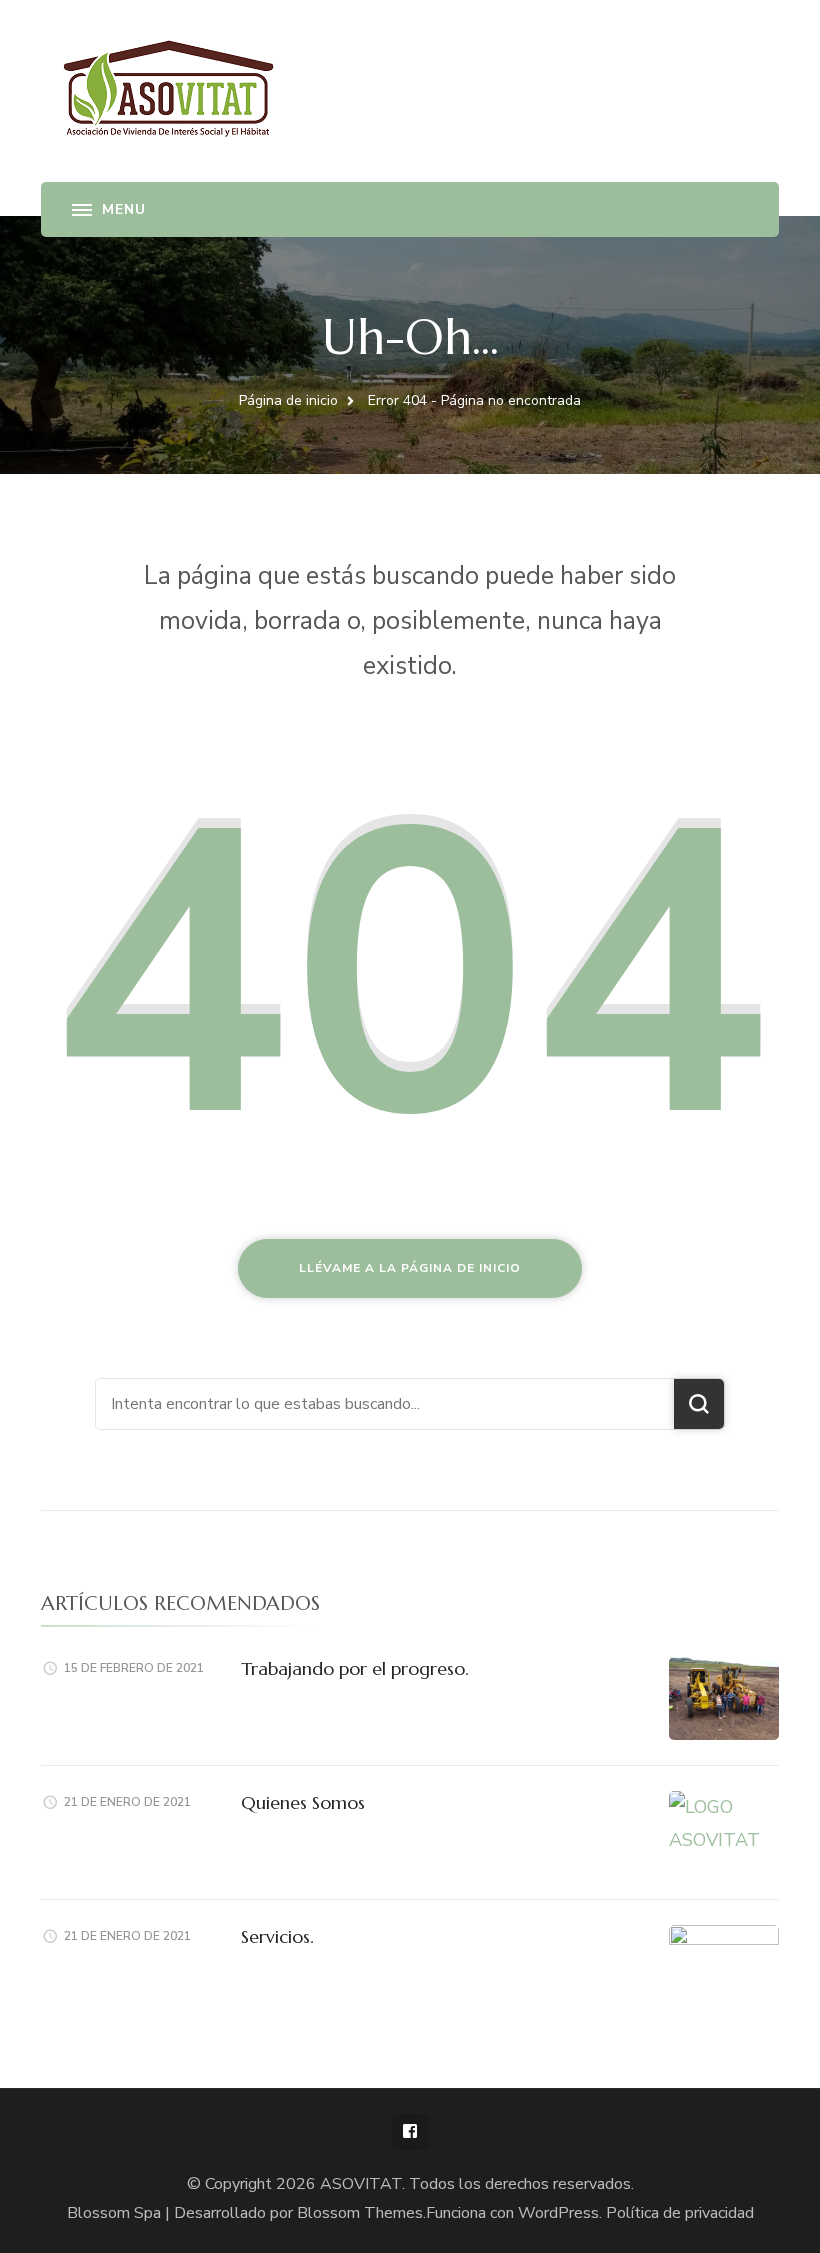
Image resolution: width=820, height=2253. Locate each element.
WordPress (558, 2213)
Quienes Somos (303, 1802)
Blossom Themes (360, 2213)
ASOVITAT (361, 2184)
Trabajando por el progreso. (355, 1668)
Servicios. (277, 1936)
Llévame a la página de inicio (410, 1268)
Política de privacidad (680, 2213)
